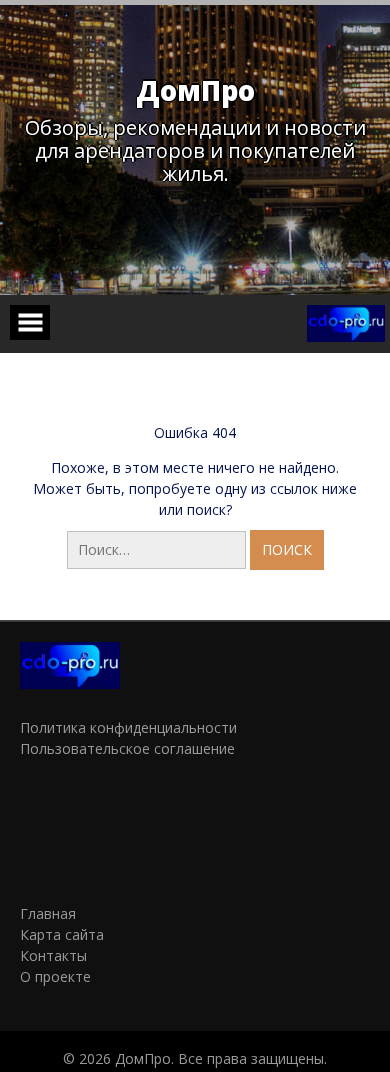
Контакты (53, 955)
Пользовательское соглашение (127, 748)
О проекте (55, 976)
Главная (48, 913)
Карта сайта (62, 934)
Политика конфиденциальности (128, 727)
